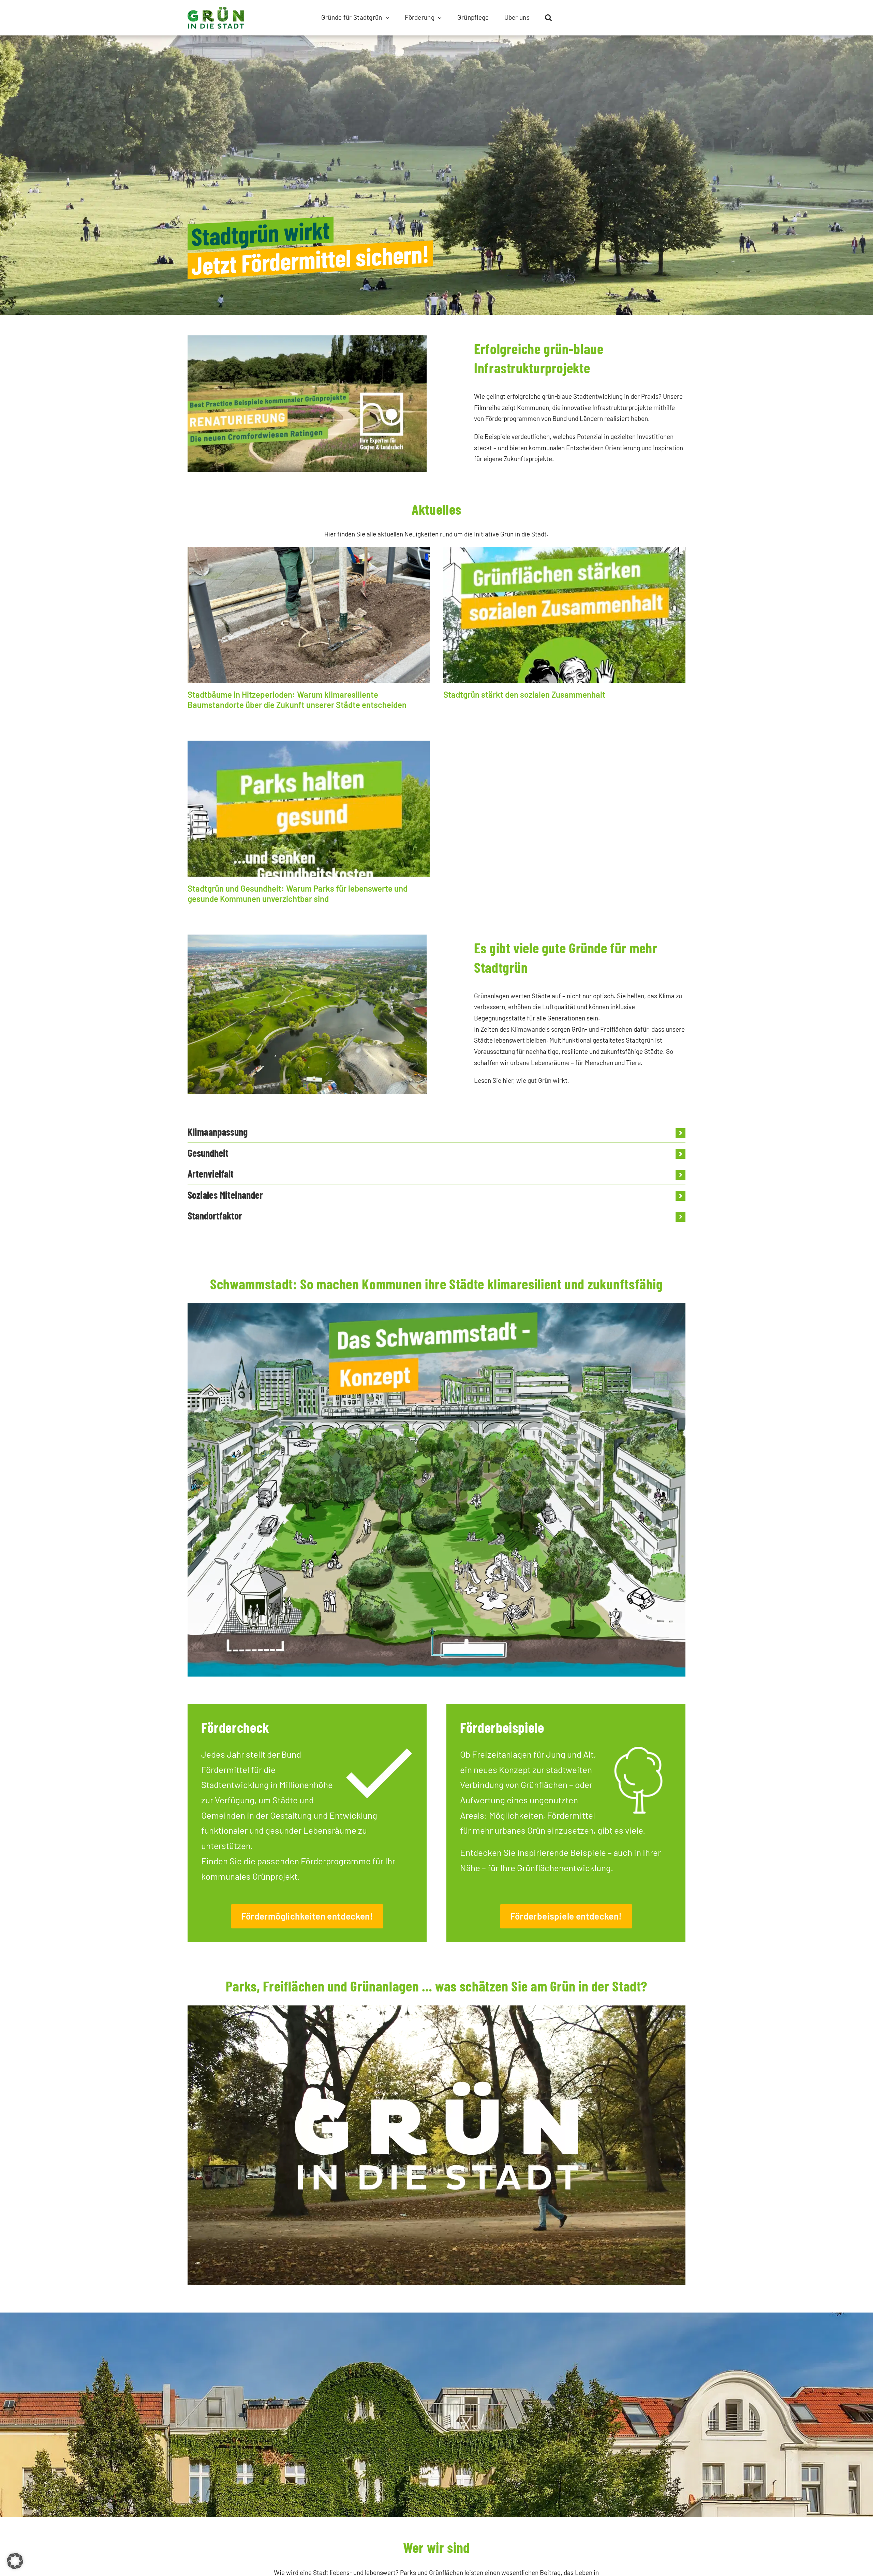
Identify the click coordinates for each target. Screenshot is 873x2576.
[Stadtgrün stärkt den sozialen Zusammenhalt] (564, 615)
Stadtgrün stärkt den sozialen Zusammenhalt (524, 694)
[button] (548, 18)
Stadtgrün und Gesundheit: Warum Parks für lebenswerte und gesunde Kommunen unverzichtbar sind (298, 893)
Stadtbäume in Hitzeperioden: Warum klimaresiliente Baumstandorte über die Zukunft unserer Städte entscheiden (297, 700)
